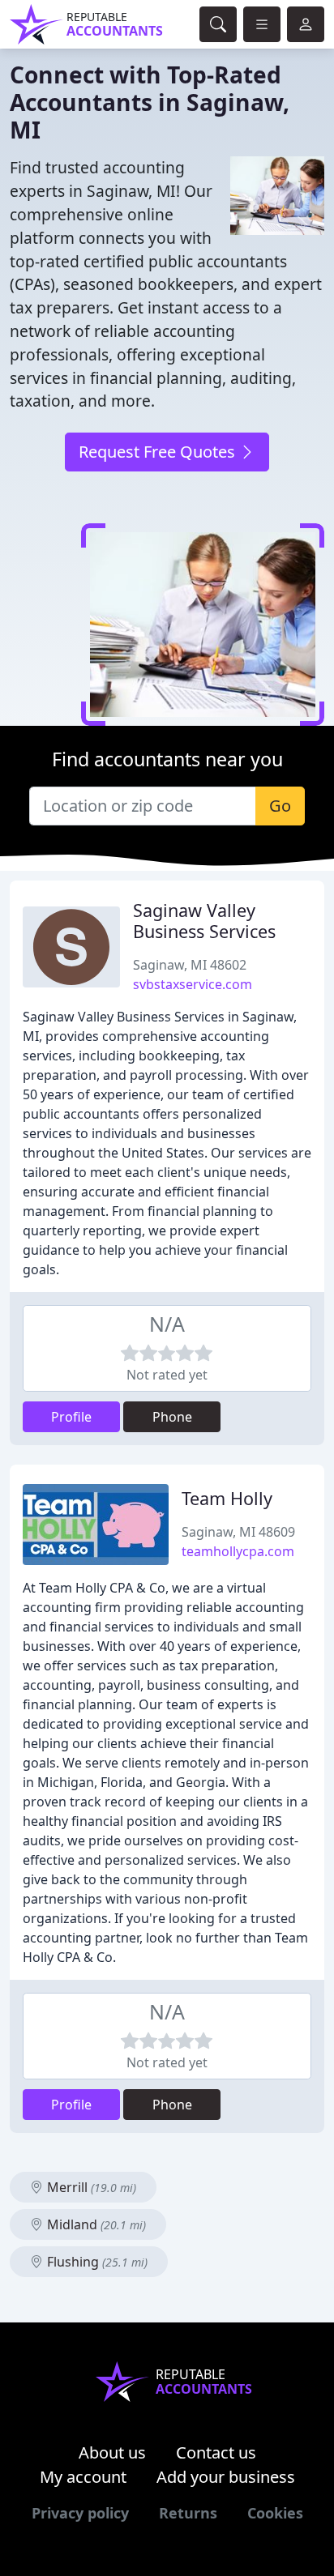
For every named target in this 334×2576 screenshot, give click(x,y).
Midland (95, 2224)
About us (112, 2452)
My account (83, 2477)
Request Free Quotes (159, 452)
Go (280, 806)
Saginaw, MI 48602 (190, 965)
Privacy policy (80, 2513)
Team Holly (227, 1498)
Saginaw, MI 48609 (238, 1532)
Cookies (275, 2513)
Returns (188, 2513)
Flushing (96, 2262)
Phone (172, 1417)
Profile (71, 1417)
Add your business (226, 2477)
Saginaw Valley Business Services (204, 921)
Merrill (90, 2187)
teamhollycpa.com (238, 1551)
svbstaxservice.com (193, 984)
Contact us (216, 2452)
